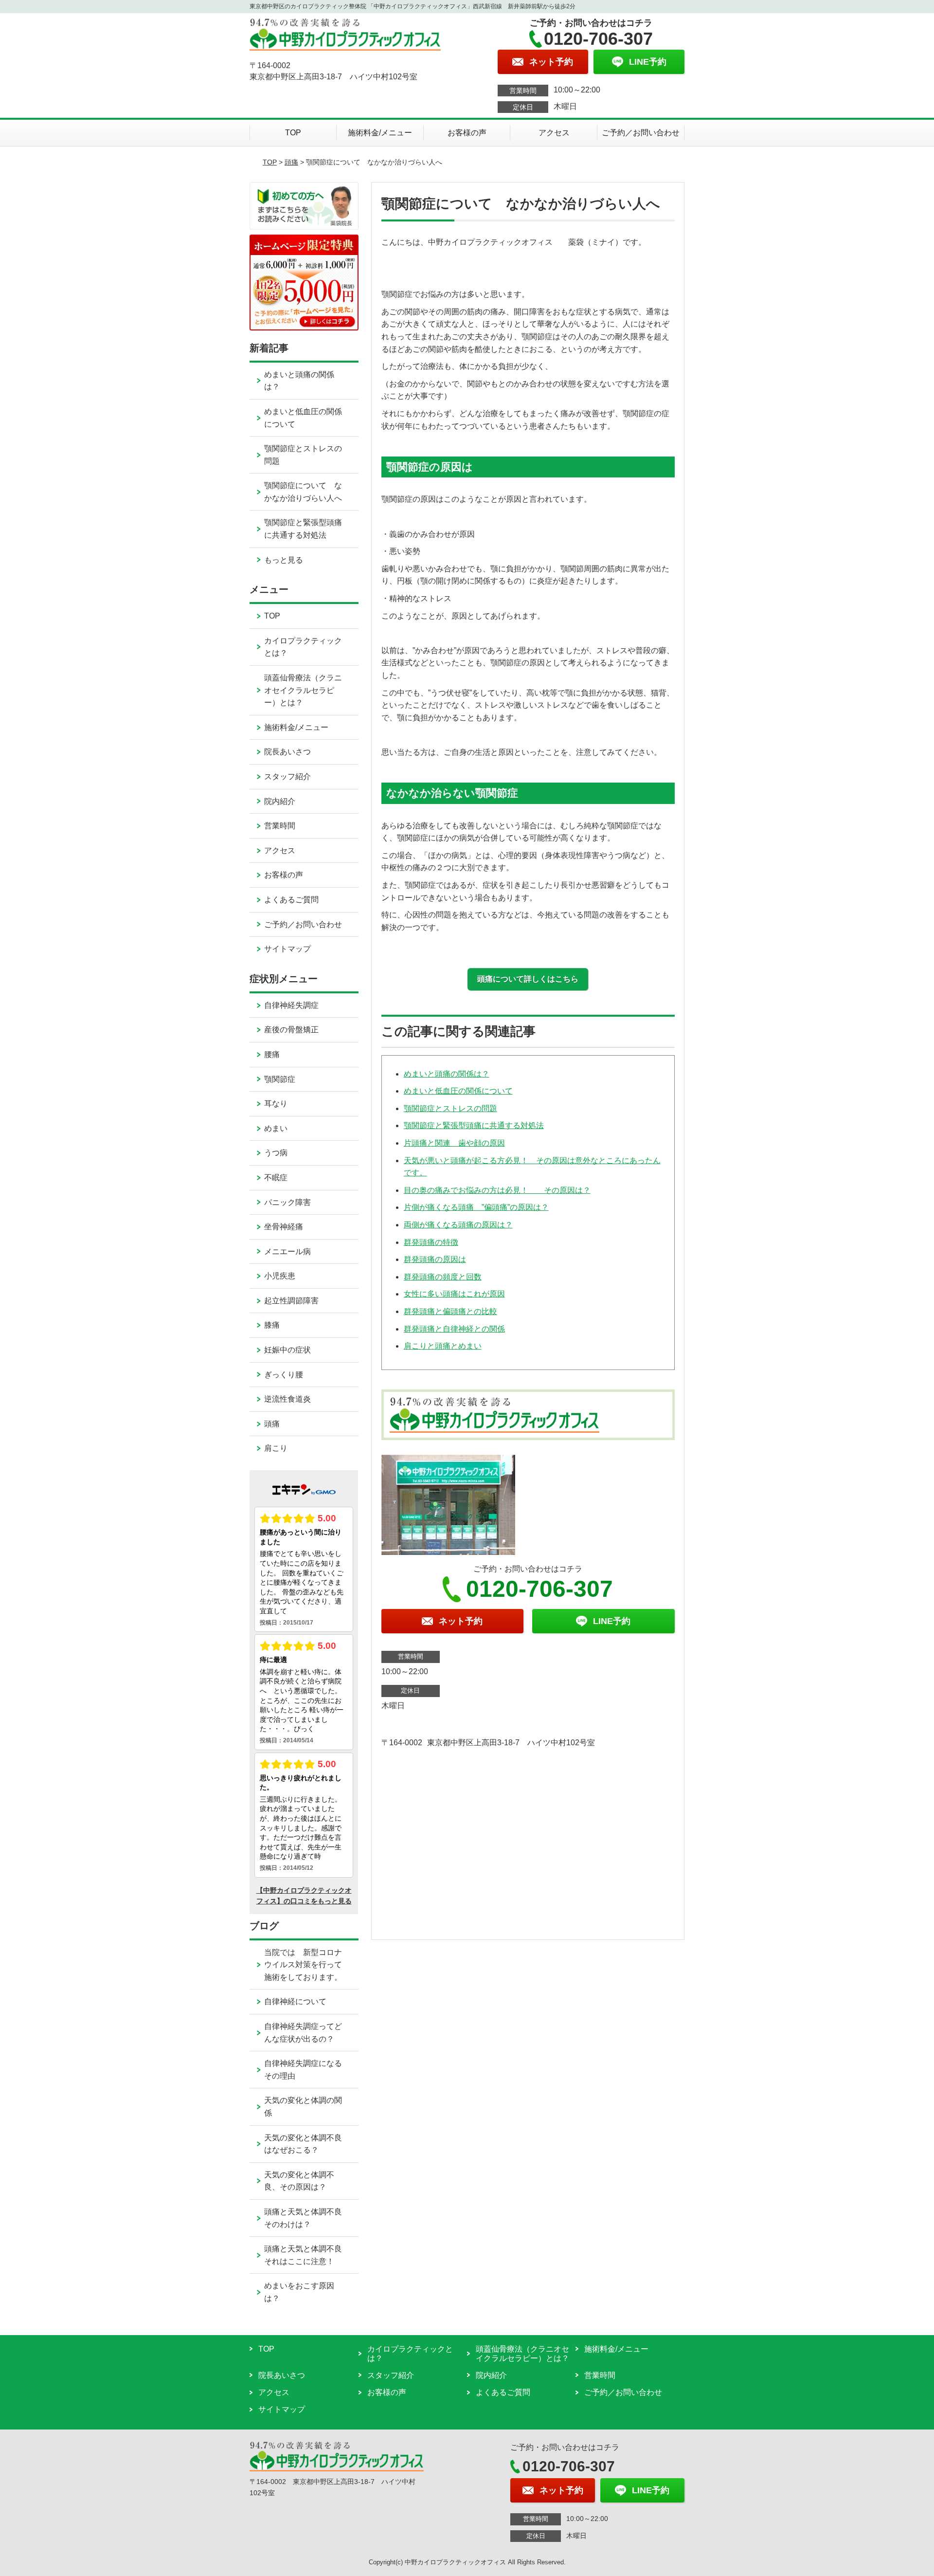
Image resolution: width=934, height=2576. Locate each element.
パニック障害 (287, 1202)
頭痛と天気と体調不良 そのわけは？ (311, 2218)
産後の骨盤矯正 (291, 1030)
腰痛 (272, 1054)
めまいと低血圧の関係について (458, 1091)
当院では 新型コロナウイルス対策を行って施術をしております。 (303, 1965)
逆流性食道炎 (287, 1399)
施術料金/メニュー (380, 133)
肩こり (276, 1448)
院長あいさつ (287, 752)
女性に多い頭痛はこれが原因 (454, 1294)
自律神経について (295, 2001)
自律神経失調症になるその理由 (303, 2070)
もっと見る (284, 560)
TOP (293, 133)
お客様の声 (467, 133)
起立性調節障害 (291, 1301)
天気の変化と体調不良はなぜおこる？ (303, 2144)
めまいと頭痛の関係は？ (447, 1074)
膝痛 (272, 1325)
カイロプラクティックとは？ (303, 647)
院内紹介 (280, 801)
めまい (276, 1128)
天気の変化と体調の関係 (303, 2107)
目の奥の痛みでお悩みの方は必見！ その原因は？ (497, 1190)
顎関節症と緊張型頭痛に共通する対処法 (474, 1125)
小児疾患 (280, 1276)
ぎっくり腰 (284, 1375)
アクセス (554, 133)
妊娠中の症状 (287, 1350)
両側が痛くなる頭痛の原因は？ (458, 1225)
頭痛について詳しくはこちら (528, 979)
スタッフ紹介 (287, 776)
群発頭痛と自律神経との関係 (454, 1329)
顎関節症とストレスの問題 (450, 1108)
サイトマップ (287, 949)
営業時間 (280, 826)
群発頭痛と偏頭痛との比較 (450, 1311)
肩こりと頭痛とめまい (443, 1346)
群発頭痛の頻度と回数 (443, 1277)
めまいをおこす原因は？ (299, 2292)
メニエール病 (287, 1251)
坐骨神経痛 (284, 1227)
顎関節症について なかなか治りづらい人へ (303, 492)
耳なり (276, 1104)
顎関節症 (280, 1079)
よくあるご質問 (291, 900)
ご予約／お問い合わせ (641, 133)
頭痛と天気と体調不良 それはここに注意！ (311, 2255)
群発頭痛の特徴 (431, 1242)
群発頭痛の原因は (435, 1259)
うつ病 (276, 1153)
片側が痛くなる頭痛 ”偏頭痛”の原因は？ (476, 1207)
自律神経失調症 (291, 1005)
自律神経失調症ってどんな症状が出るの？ (303, 2033)
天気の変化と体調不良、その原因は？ (299, 2181)
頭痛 (291, 162)
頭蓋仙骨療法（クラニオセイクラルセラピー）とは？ (303, 690)
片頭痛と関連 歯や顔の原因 (454, 1143)
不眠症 (276, 1178)
